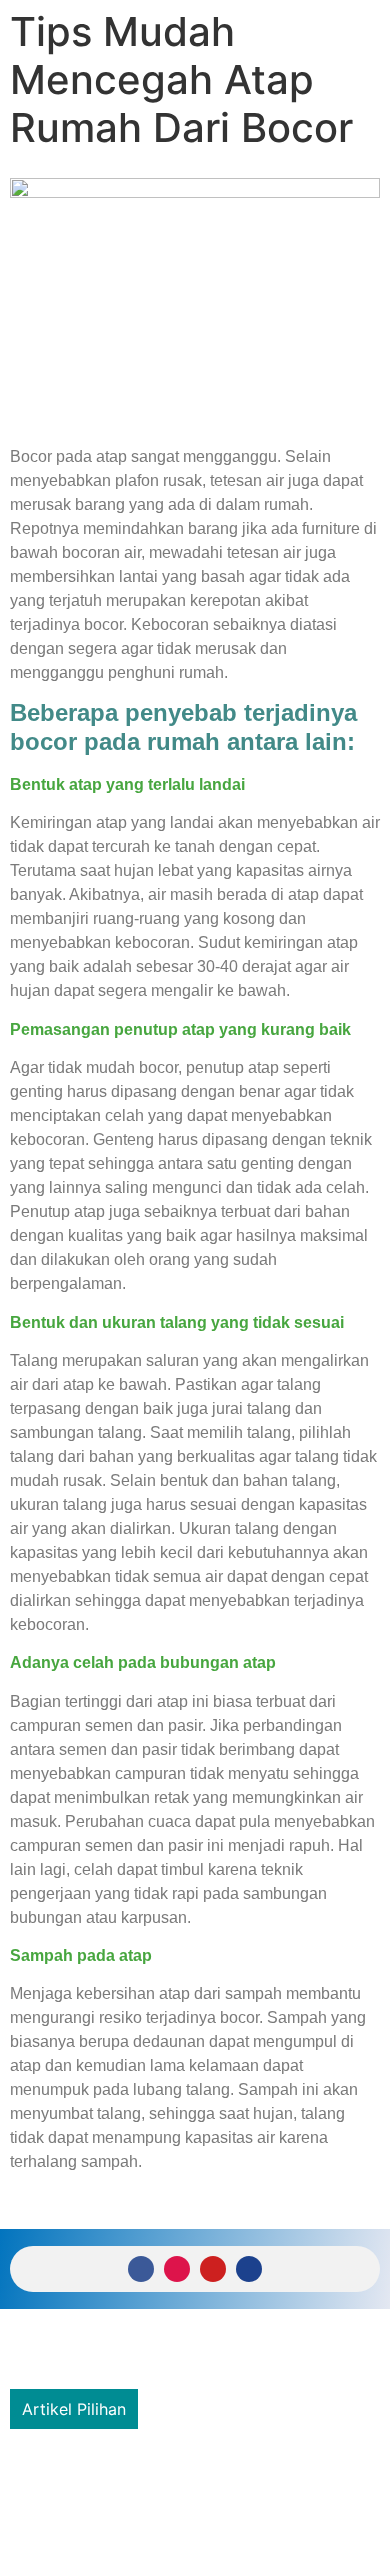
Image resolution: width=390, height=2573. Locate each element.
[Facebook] (141, 2269)
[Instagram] (177, 2269)
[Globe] (249, 2269)
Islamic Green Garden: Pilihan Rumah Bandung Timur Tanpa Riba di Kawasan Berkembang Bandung (169, 2480)
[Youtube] (213, 2269)
